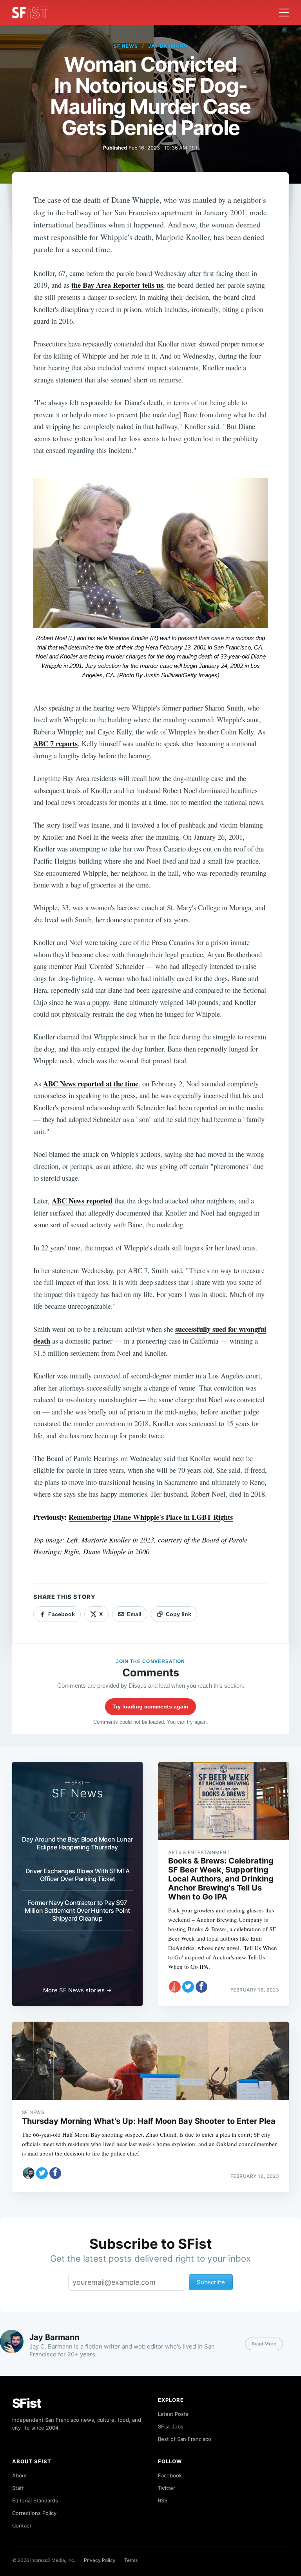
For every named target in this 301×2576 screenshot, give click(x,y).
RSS (163, 2500)
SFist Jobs (171, 2426)
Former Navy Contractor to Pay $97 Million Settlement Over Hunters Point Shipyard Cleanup (77, 1910)
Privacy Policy (100, 2560)
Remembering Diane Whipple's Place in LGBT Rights (151, 1517)
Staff (18, 2488)
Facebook (170, 2475)
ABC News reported (82, 1201)
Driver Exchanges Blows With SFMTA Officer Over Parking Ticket (78, 1875)
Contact (22, 2525)
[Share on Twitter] (188, 1987)
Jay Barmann (168, 46)
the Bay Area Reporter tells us (117, 285)
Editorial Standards (35, 2500)
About (20, 2475)
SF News (126, 46)
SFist (27, 2403)
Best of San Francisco (185, 2439)
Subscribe (211, 2282)
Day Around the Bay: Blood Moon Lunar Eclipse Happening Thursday (77, 1843)
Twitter (167, 2488)
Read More (264, 2344)
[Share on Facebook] (201, 1987)
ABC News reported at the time (91, 1083)
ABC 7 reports (55, 743)
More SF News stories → (77, 1990)
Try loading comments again (150, 1707)
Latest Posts (173, 2414)
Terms (131, 2560)
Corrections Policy (34, 2513)
